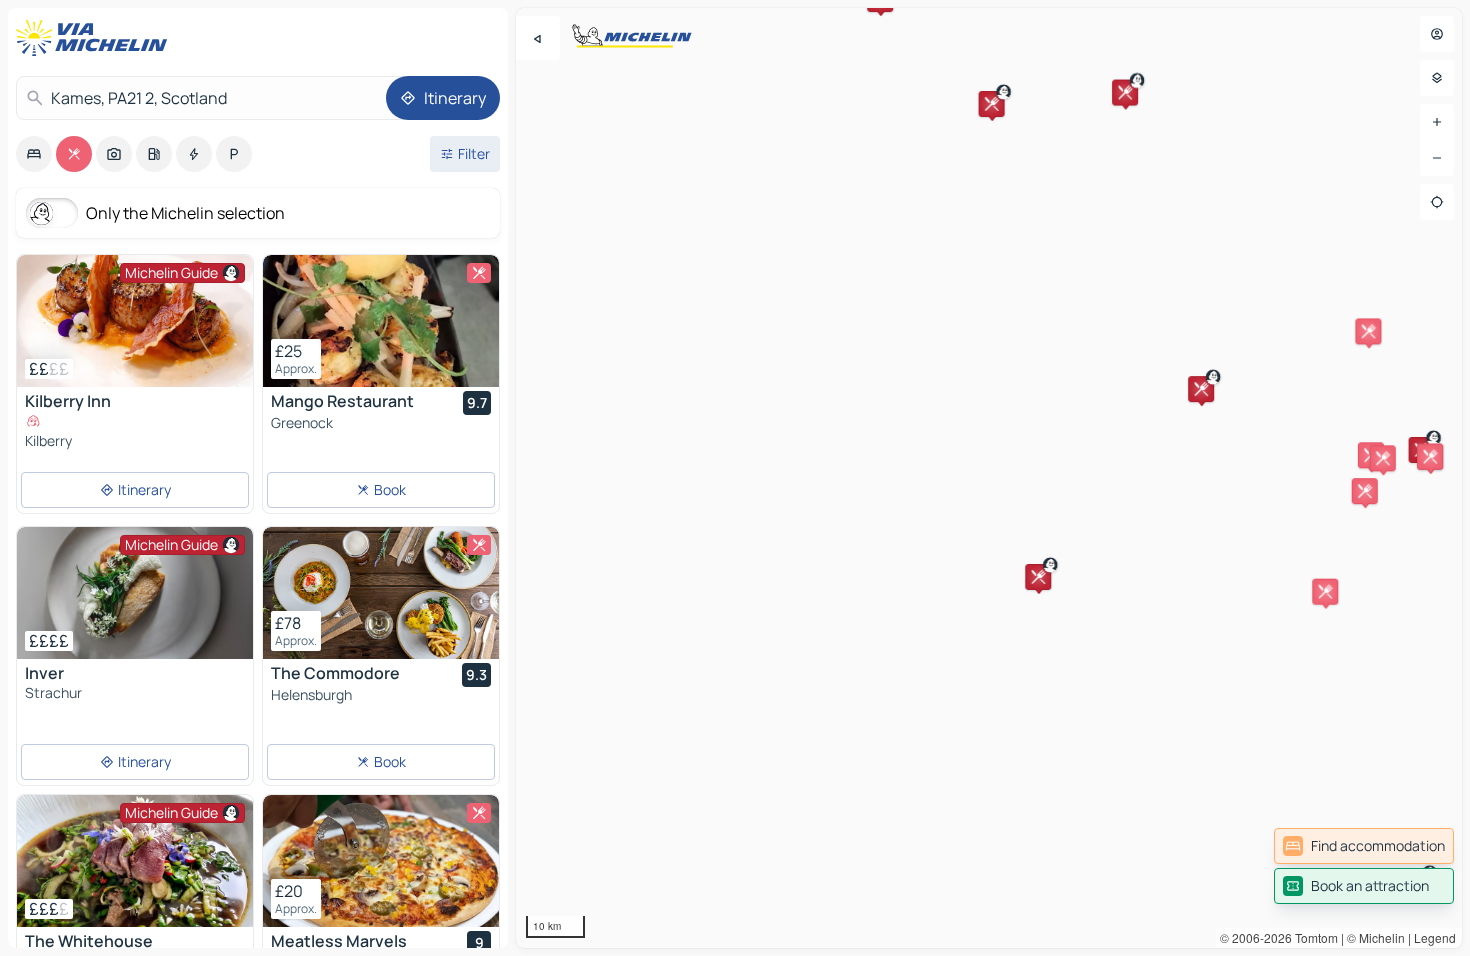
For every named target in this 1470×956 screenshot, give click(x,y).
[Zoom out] (1437, 158)
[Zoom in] (1437, 122)
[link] (1364, 846)
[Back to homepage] (96, 38)
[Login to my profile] (1437, 34)
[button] (1038, 577)
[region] (989, 478)
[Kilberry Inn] (135, 321)
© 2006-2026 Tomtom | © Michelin (1312, 937)
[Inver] (135, 593)
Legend (1435, 937)
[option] (34, 154)
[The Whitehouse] (135, 861)
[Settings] (1437, 78)
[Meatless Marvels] (381, 861)
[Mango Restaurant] (381, 321)
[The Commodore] (381, 593)
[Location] (1437, 202)
